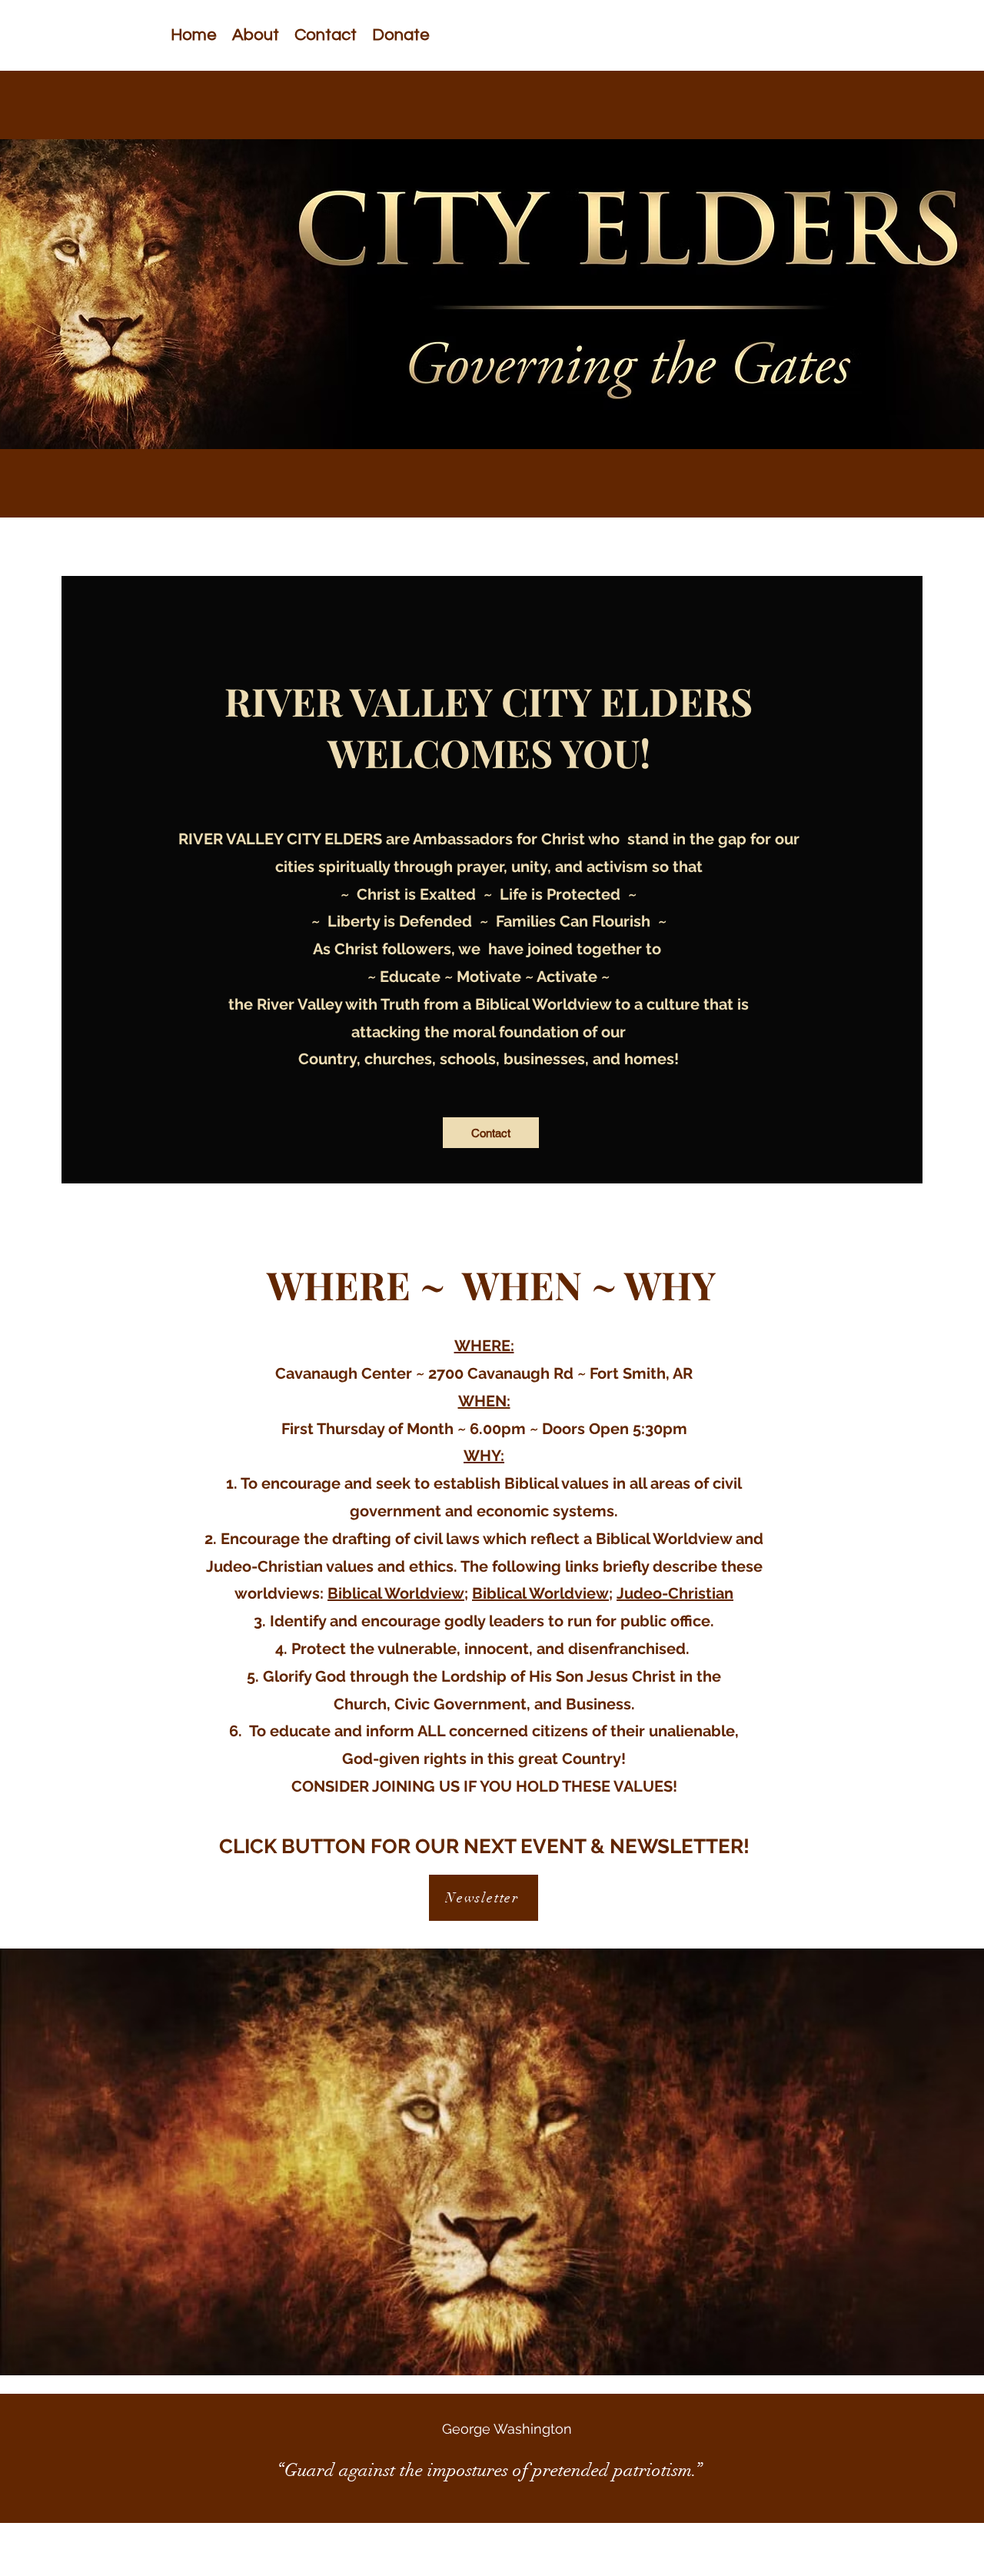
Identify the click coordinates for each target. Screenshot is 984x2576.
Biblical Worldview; (398, 1593)
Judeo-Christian (675, 1593)
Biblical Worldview (540, 1593)
